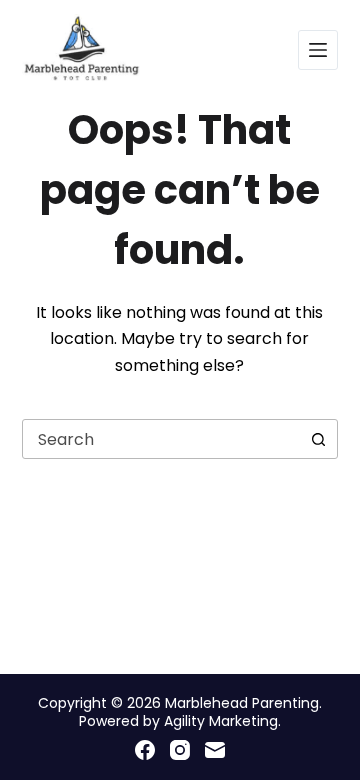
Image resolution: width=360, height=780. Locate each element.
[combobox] (161, 439)
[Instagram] (180, 750)
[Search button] (318, 439)
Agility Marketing (221, 721)
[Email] (215, 750)
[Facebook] (145, 750)
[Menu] (318, 50)
